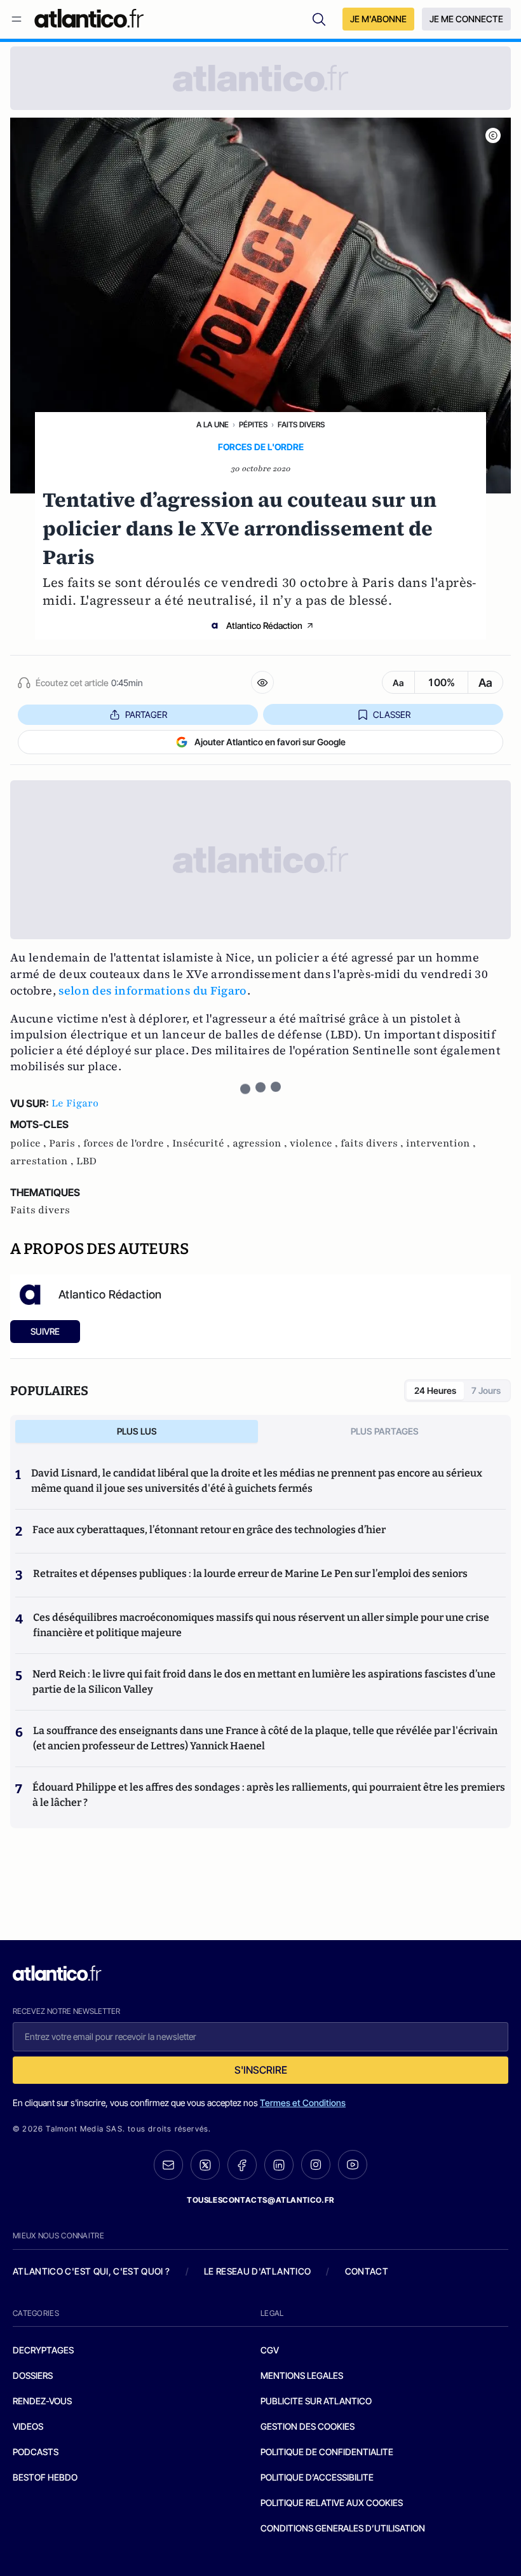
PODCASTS (36, 2452)
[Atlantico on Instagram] (316, 2165)
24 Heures (435, 1390)
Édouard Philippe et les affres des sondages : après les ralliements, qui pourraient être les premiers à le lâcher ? (269, 1795)
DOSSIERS (33, 2375)
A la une (213, 424)
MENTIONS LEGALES (302, 2375)
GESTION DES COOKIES (308, 2426)
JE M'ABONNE (378, 19)
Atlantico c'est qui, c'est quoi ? (91, 2271)
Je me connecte (466, 19)
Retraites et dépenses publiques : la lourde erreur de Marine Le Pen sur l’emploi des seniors (250, 1574)
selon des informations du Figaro (153, 990)
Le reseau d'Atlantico (257, 2271)
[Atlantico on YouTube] (353, 2165)
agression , (261, 1143)
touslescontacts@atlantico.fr (260, 2200)
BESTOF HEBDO (45, 2477)
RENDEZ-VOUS (42, 2401)
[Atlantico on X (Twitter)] (205, 2165)
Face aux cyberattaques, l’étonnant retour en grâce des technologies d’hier (209, 1530)
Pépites (253, 424)
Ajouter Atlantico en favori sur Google (270, 742)
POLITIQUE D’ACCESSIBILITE (317, 2477)
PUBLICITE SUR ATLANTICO (316, 2401)
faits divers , (373, 1143)
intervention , (441, 1143)
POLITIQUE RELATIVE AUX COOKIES (332, 2503)
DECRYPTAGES (43, 2350)
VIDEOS (28, 2426)
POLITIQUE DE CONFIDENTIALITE (327, 2452)
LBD (86, 1161)
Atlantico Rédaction (264, 625)
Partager (146, 714)
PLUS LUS (137, 1431)
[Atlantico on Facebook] (242, 2165)
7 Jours (486, 1390)
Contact (367, 2271)
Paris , (66, 1143)
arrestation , (43, 1161)
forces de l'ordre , (128, 1143)
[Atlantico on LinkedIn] (279, 2165)
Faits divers (301, 424)
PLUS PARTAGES (385, 1431)
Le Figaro (75, 1103)
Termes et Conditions (303, 2103)
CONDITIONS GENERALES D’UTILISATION (343, 2528)
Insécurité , (202, 1143)
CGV (270, 2350)
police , (30, 1143)
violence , (315, 1143)
